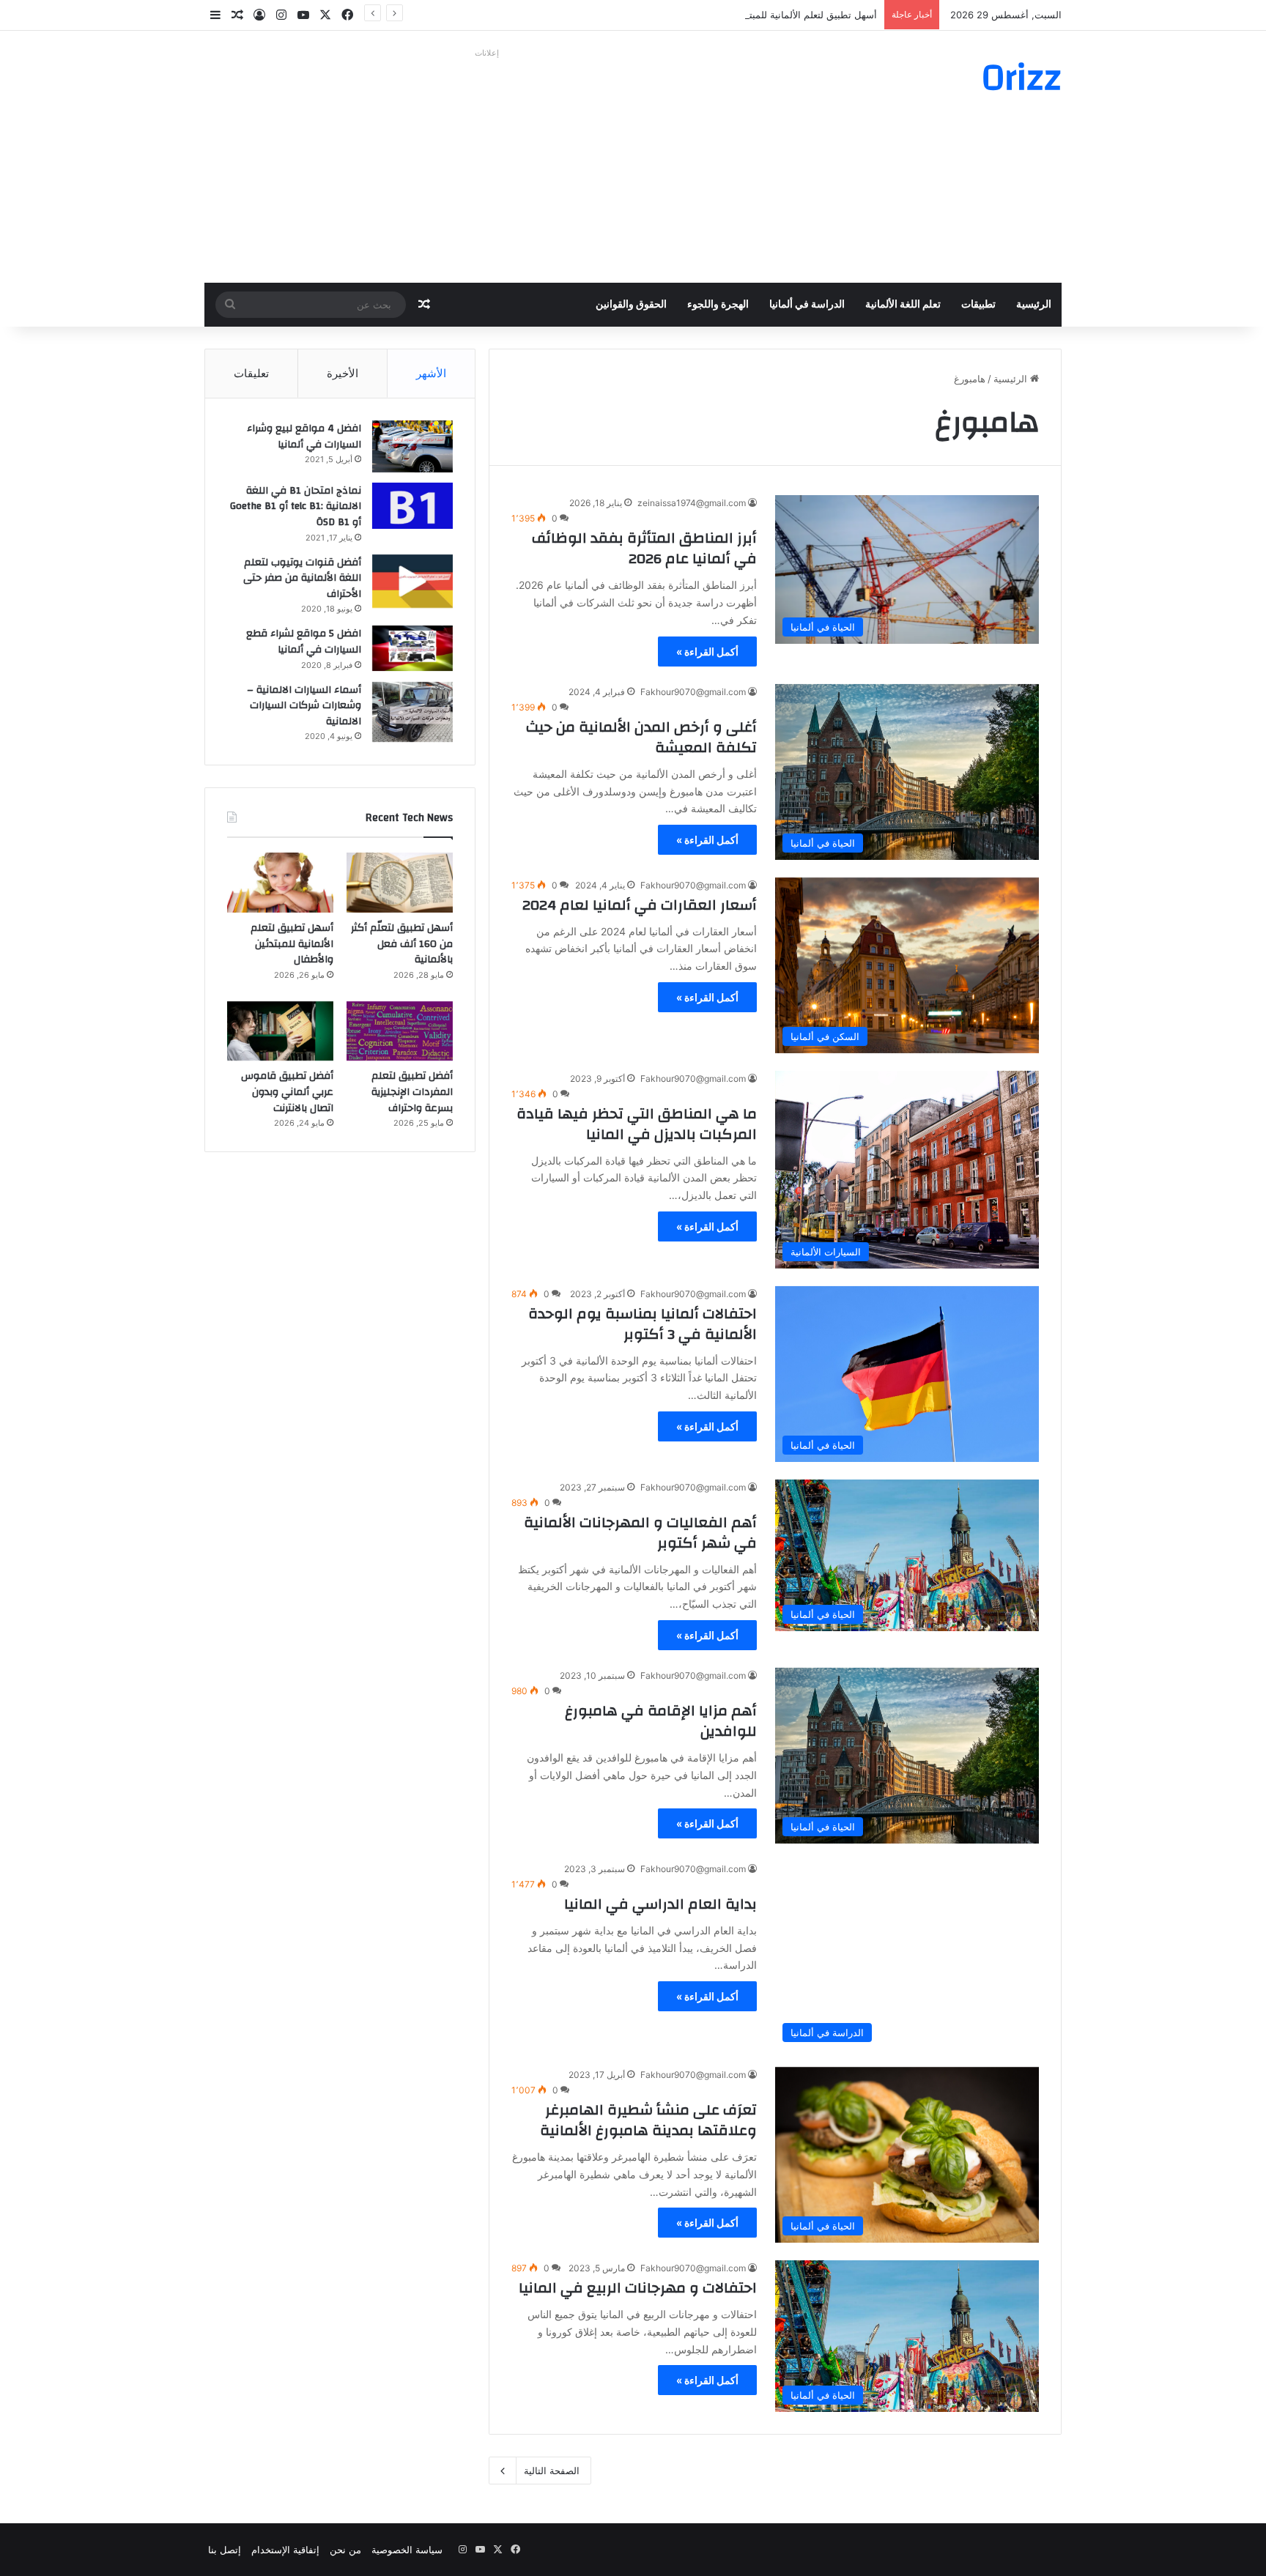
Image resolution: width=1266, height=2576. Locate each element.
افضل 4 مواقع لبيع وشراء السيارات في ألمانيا (304, 437)
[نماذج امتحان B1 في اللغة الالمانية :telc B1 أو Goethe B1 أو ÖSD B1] (412, 506)
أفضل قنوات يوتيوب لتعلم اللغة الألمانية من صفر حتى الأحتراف (302, 578)
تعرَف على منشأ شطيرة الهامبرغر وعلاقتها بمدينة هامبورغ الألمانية (648, 2120)
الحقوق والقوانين (631, 305)
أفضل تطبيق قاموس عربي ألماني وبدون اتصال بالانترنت (287, 1092)
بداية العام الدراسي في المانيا (660, 1904)
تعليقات (251, 373)
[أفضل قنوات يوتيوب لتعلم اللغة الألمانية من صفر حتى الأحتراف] (412, 581)
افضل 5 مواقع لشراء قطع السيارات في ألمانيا (304, 642)
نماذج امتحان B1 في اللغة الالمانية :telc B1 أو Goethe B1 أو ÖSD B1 (296, 506)
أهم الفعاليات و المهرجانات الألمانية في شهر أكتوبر (640, 1533)
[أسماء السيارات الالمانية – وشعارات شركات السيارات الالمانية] (412, 712)
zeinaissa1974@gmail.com (692, 503)
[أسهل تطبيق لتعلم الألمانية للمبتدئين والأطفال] (280, 883)
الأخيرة (343, 373)
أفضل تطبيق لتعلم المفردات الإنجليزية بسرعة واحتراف (412, 1092)
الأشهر (431, 373)
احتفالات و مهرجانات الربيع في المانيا (638, 2288)
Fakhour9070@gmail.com (693, 692)
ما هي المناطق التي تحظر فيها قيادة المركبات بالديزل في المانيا (637, 1124)
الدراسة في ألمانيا (807, 305)
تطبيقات (978, 305)
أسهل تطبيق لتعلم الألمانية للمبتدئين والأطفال (785, 15)
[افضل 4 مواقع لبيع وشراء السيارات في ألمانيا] (412, 446)
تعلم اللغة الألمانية (903, 305)
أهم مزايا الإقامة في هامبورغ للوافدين (661, 1721)
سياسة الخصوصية (407, 2550)
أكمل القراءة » (707, 652)
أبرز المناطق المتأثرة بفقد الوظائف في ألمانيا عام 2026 (644, 548)
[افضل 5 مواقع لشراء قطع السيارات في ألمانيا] (412, 648)
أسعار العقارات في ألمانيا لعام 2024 (640, 905)
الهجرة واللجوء (718, 305)
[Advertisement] (486, 166)
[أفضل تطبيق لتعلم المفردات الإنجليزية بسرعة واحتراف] (400, 1031)
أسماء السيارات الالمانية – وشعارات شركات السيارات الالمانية (304, 706)
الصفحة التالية (552, 2471)
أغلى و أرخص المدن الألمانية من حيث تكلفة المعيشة (641, 737)
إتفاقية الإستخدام (285, 2550)
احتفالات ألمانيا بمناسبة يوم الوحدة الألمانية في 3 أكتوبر (643, 1324)
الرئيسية (1034, 305)
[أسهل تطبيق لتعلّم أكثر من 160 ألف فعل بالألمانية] (400, 883)
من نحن (345, 2550)
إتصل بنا (225, 2550)
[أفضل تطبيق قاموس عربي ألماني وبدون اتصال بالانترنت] (280, 1031)
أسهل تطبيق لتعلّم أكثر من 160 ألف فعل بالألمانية (402, 944)
